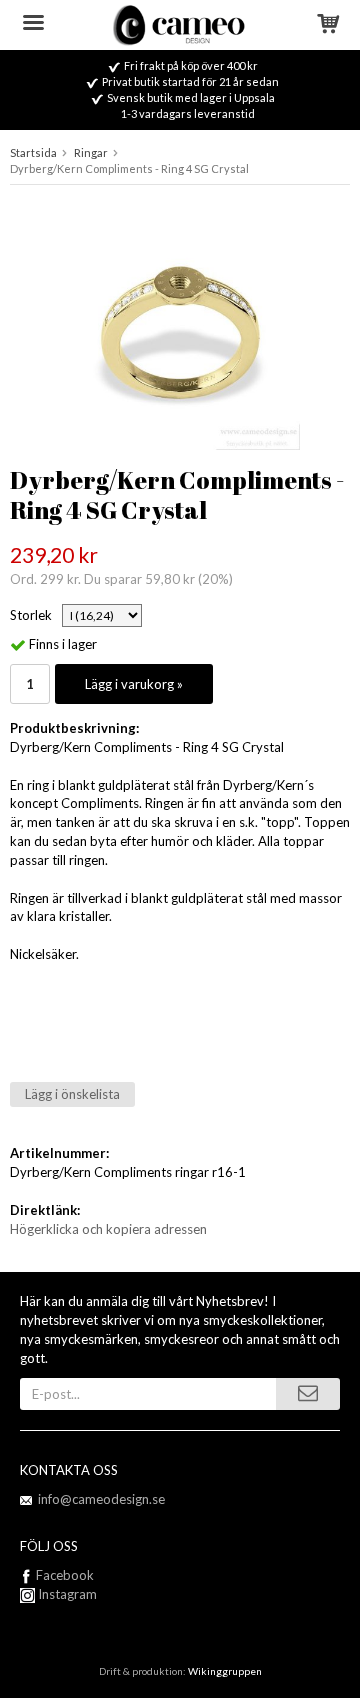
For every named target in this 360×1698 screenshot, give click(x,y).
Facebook (65, 1575)
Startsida (33, 152)
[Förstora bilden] (180, 328)
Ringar (91, 152)
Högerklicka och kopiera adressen (108, 1229)
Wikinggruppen (225, 1671)
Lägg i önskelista (72, 1094)
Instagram (66, 1594)
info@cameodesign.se (101, 1499)
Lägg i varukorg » (134, 684)
